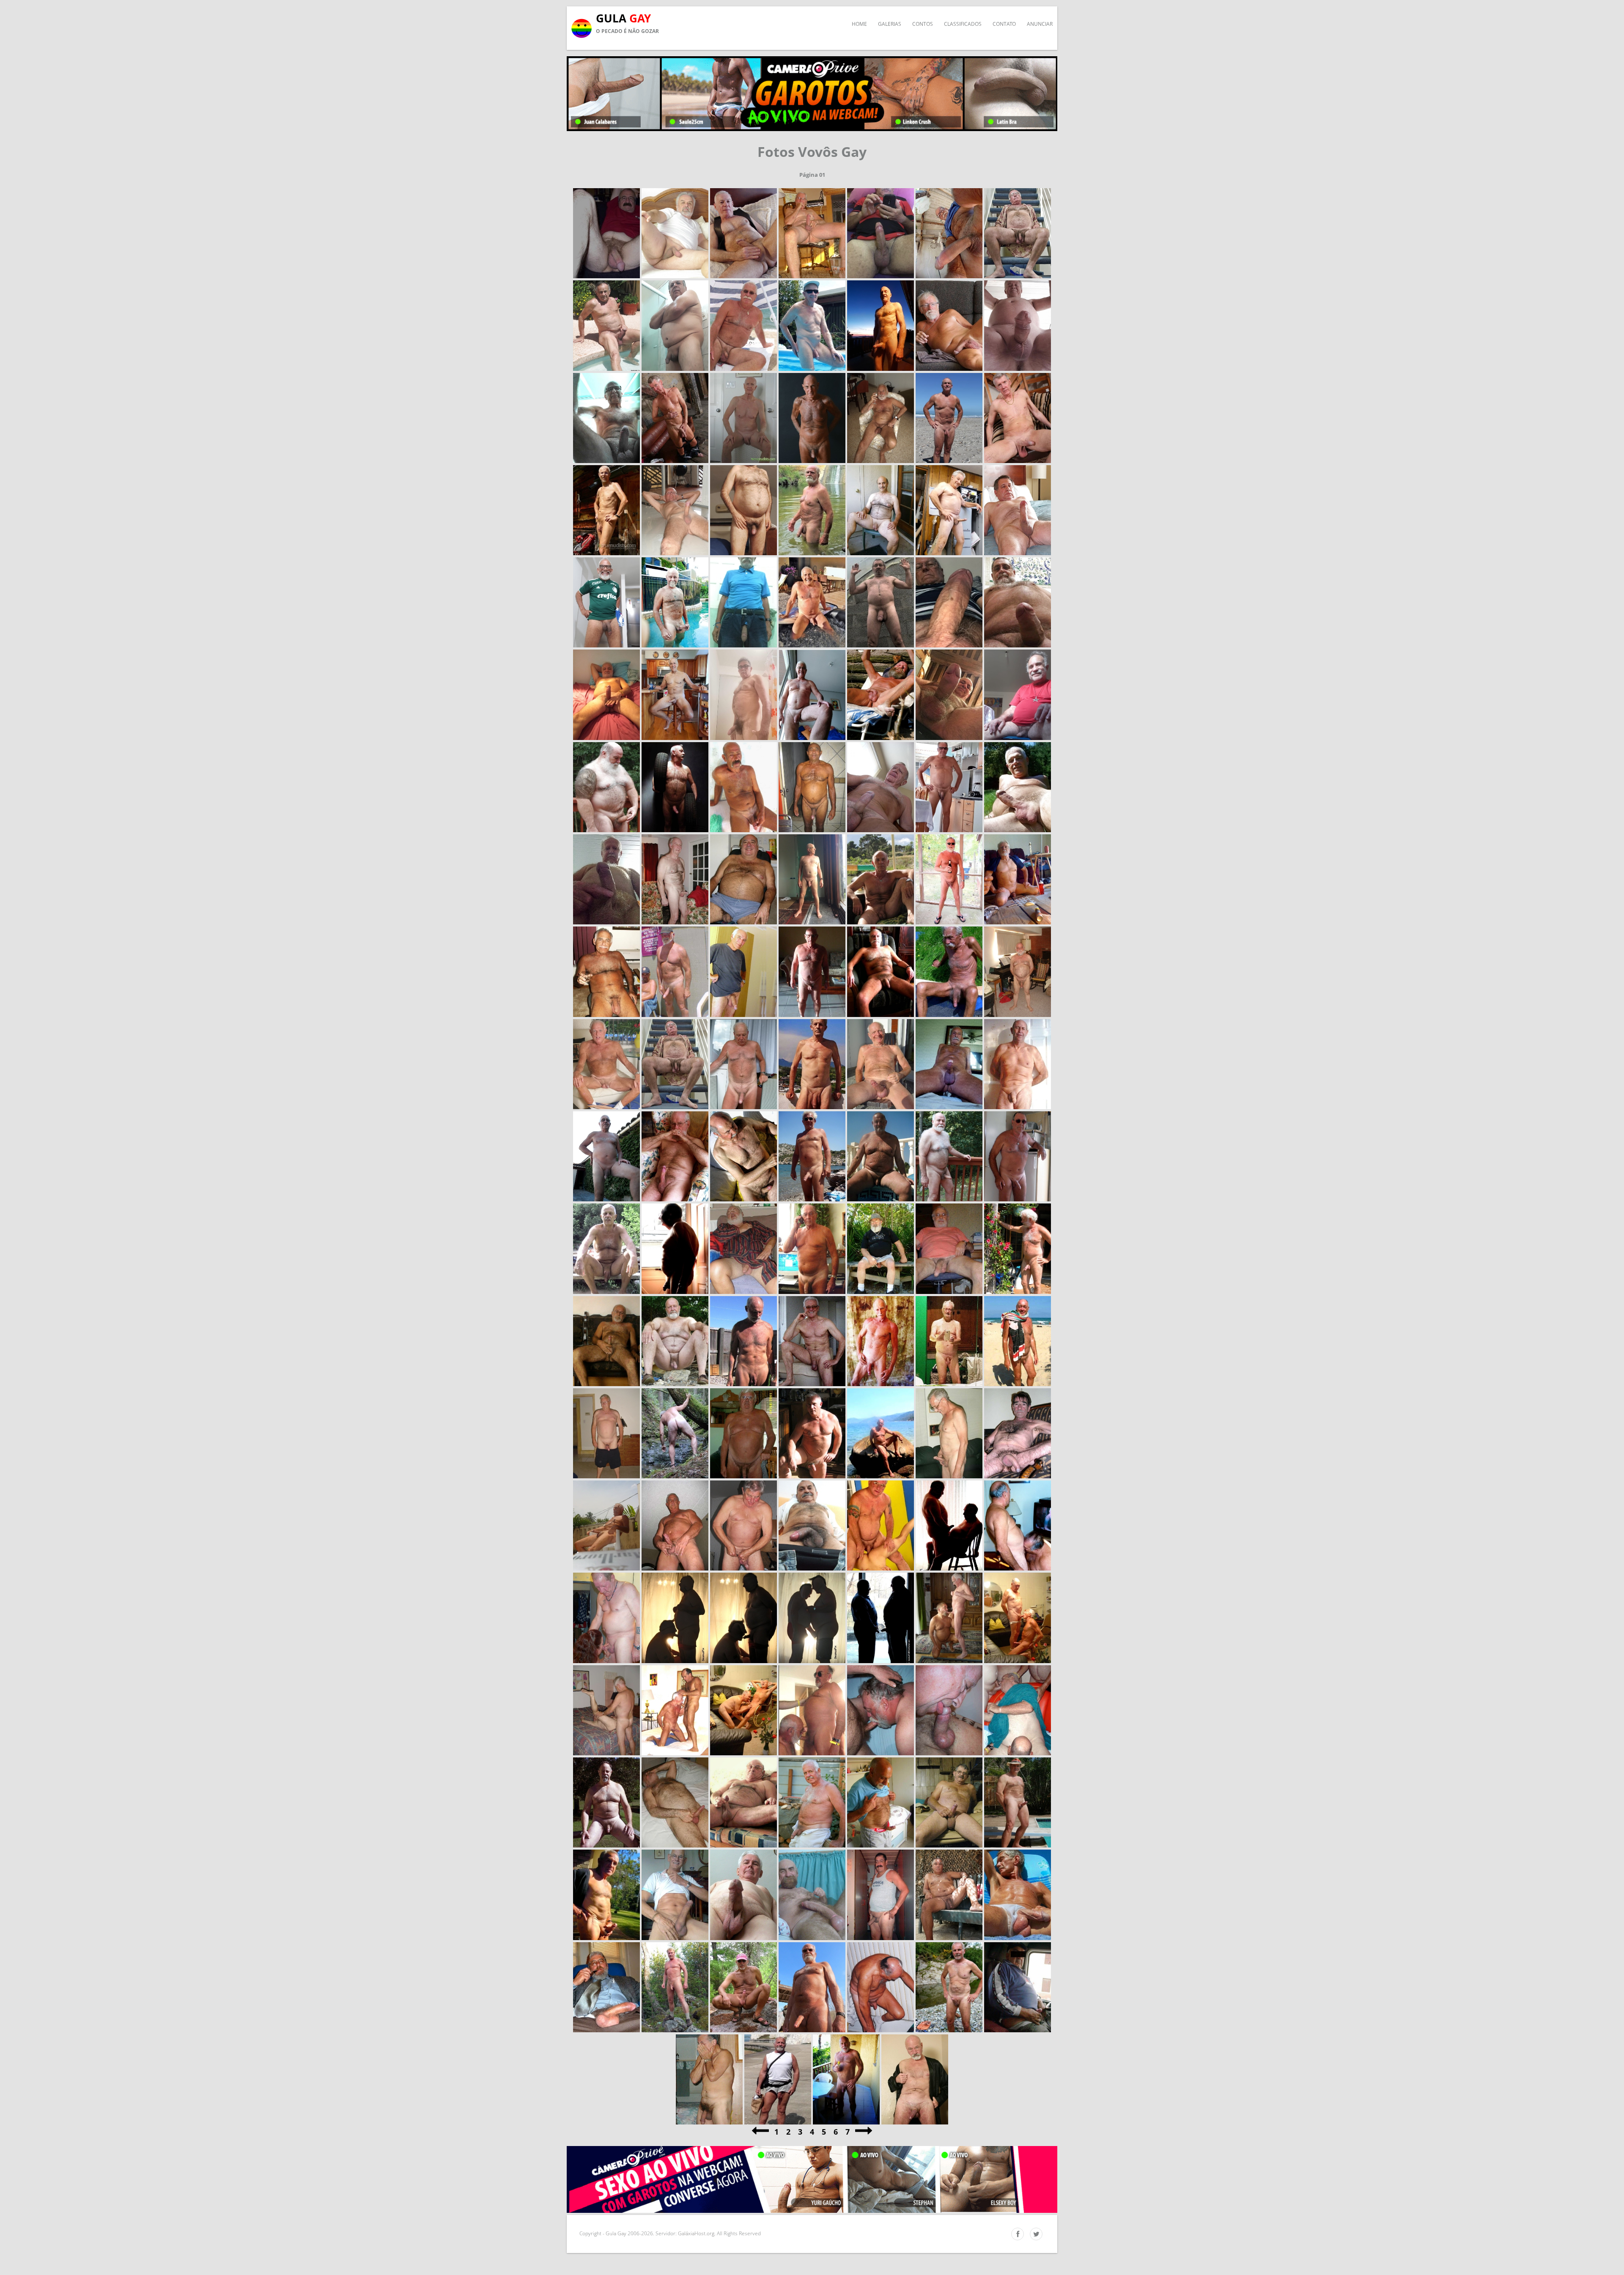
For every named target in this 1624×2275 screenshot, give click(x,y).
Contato (1004, 24)
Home (859, 24)
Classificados (963, 24)
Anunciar (1040, 24)
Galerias (890, 24)
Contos (923, 24)
